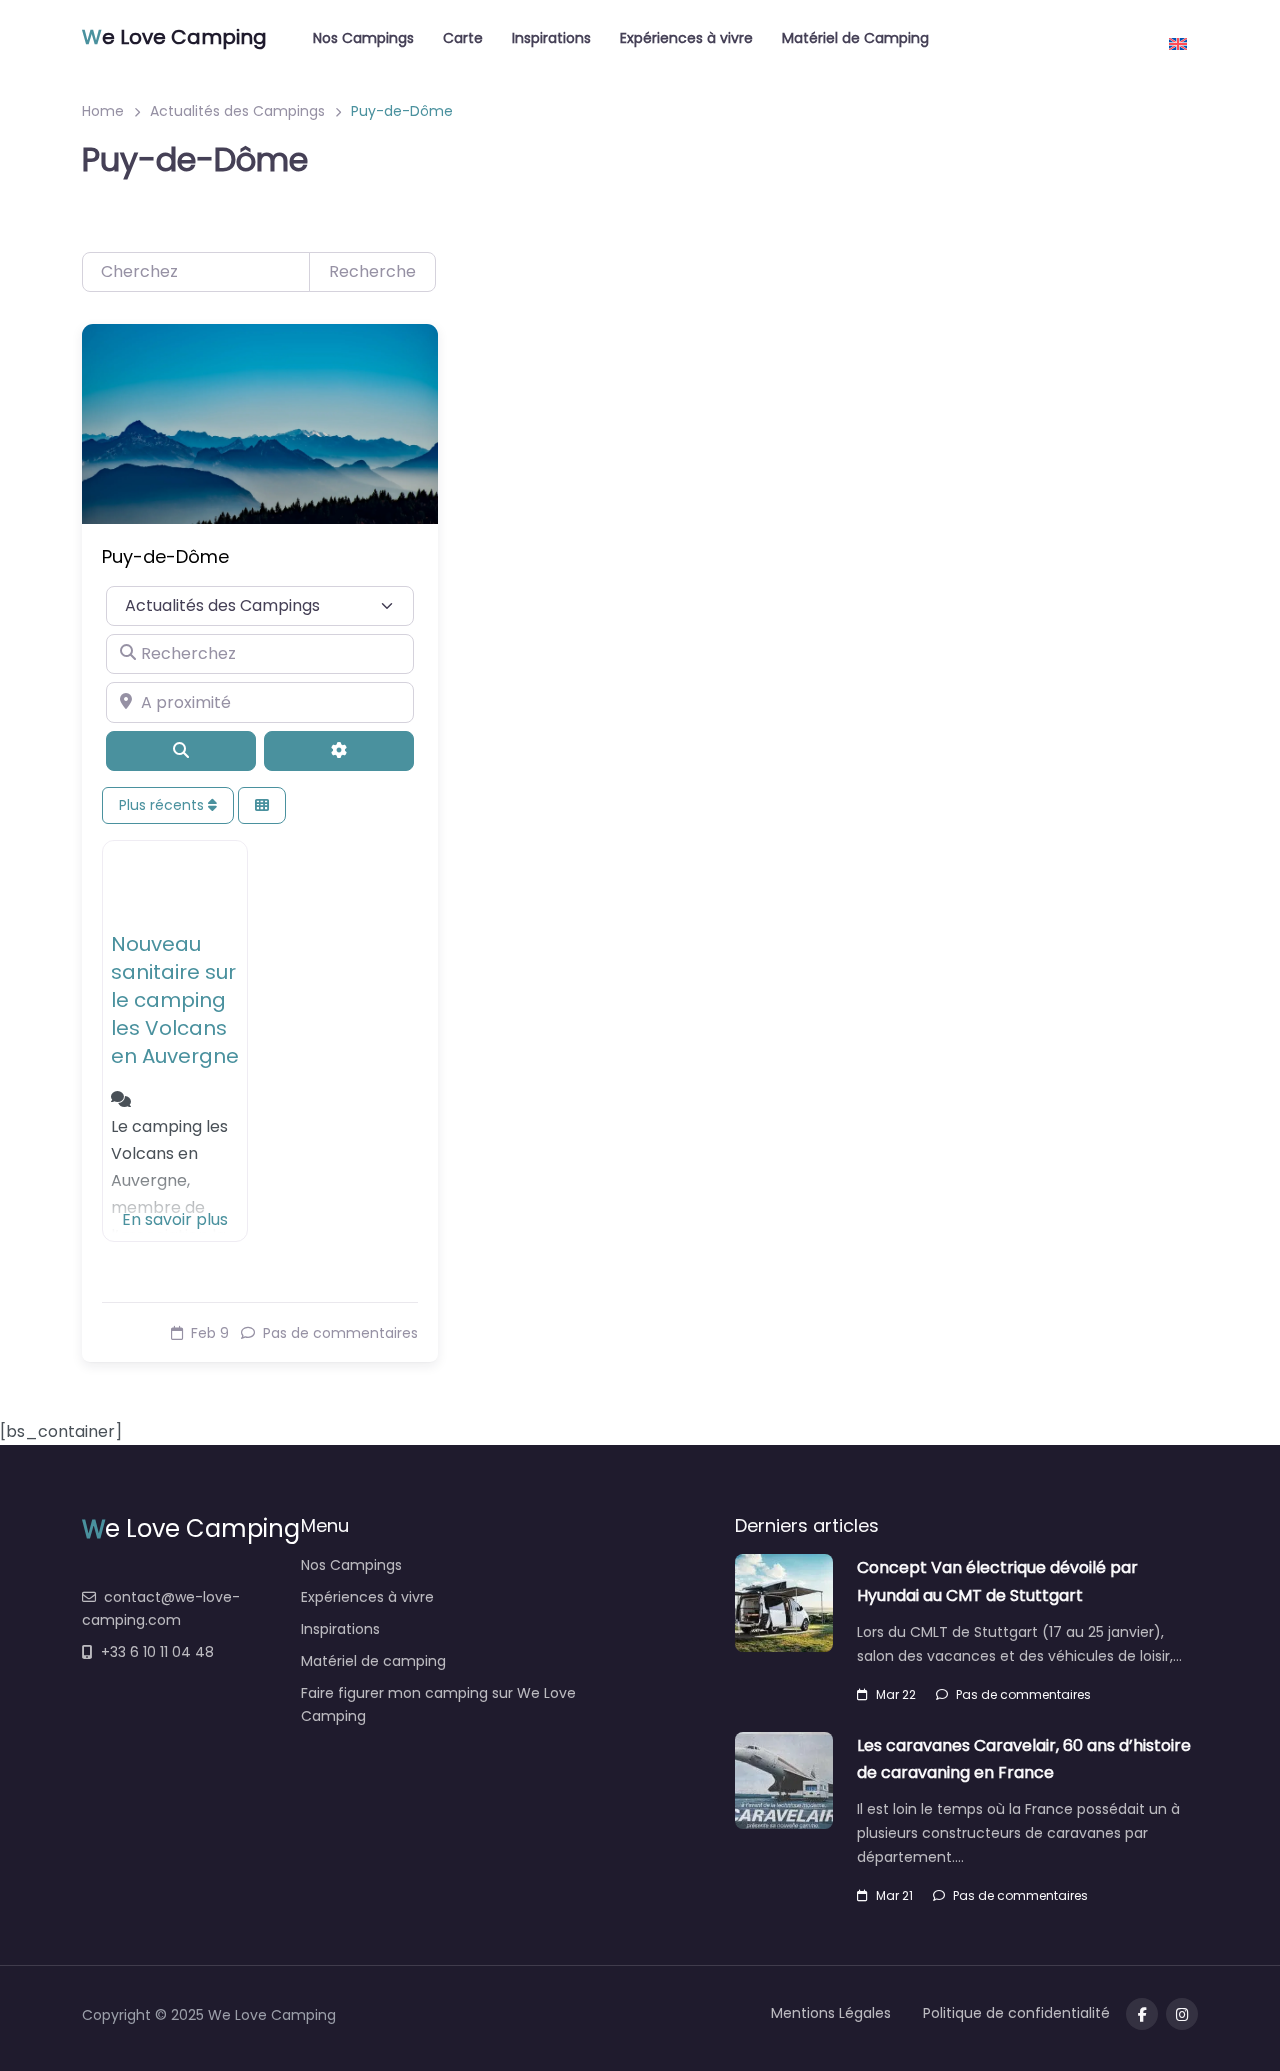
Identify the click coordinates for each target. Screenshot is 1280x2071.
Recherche (372, 271)
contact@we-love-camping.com (161, 1609)
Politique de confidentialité (1016, 2013)
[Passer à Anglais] (1178, 36)
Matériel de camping (373, 1661)
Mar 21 (894, 1895)
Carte (463, 38)
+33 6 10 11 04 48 (157, 1652)
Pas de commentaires (1023, 1694)
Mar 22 (896, 1694)
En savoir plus (175, 1219)
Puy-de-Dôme (165, 556)
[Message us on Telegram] (1182, 2014)
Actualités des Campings (237, 111)
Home (103, 111)
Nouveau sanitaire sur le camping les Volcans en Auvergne (175, 1000)
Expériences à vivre (686, 38)
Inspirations (551, 38)
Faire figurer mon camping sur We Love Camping (438, 1705)
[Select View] (262, 805)
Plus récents (163, 805)
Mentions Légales (831, 2013)
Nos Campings (363, 38)
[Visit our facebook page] (1142, 2014)
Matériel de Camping (855, 38)
